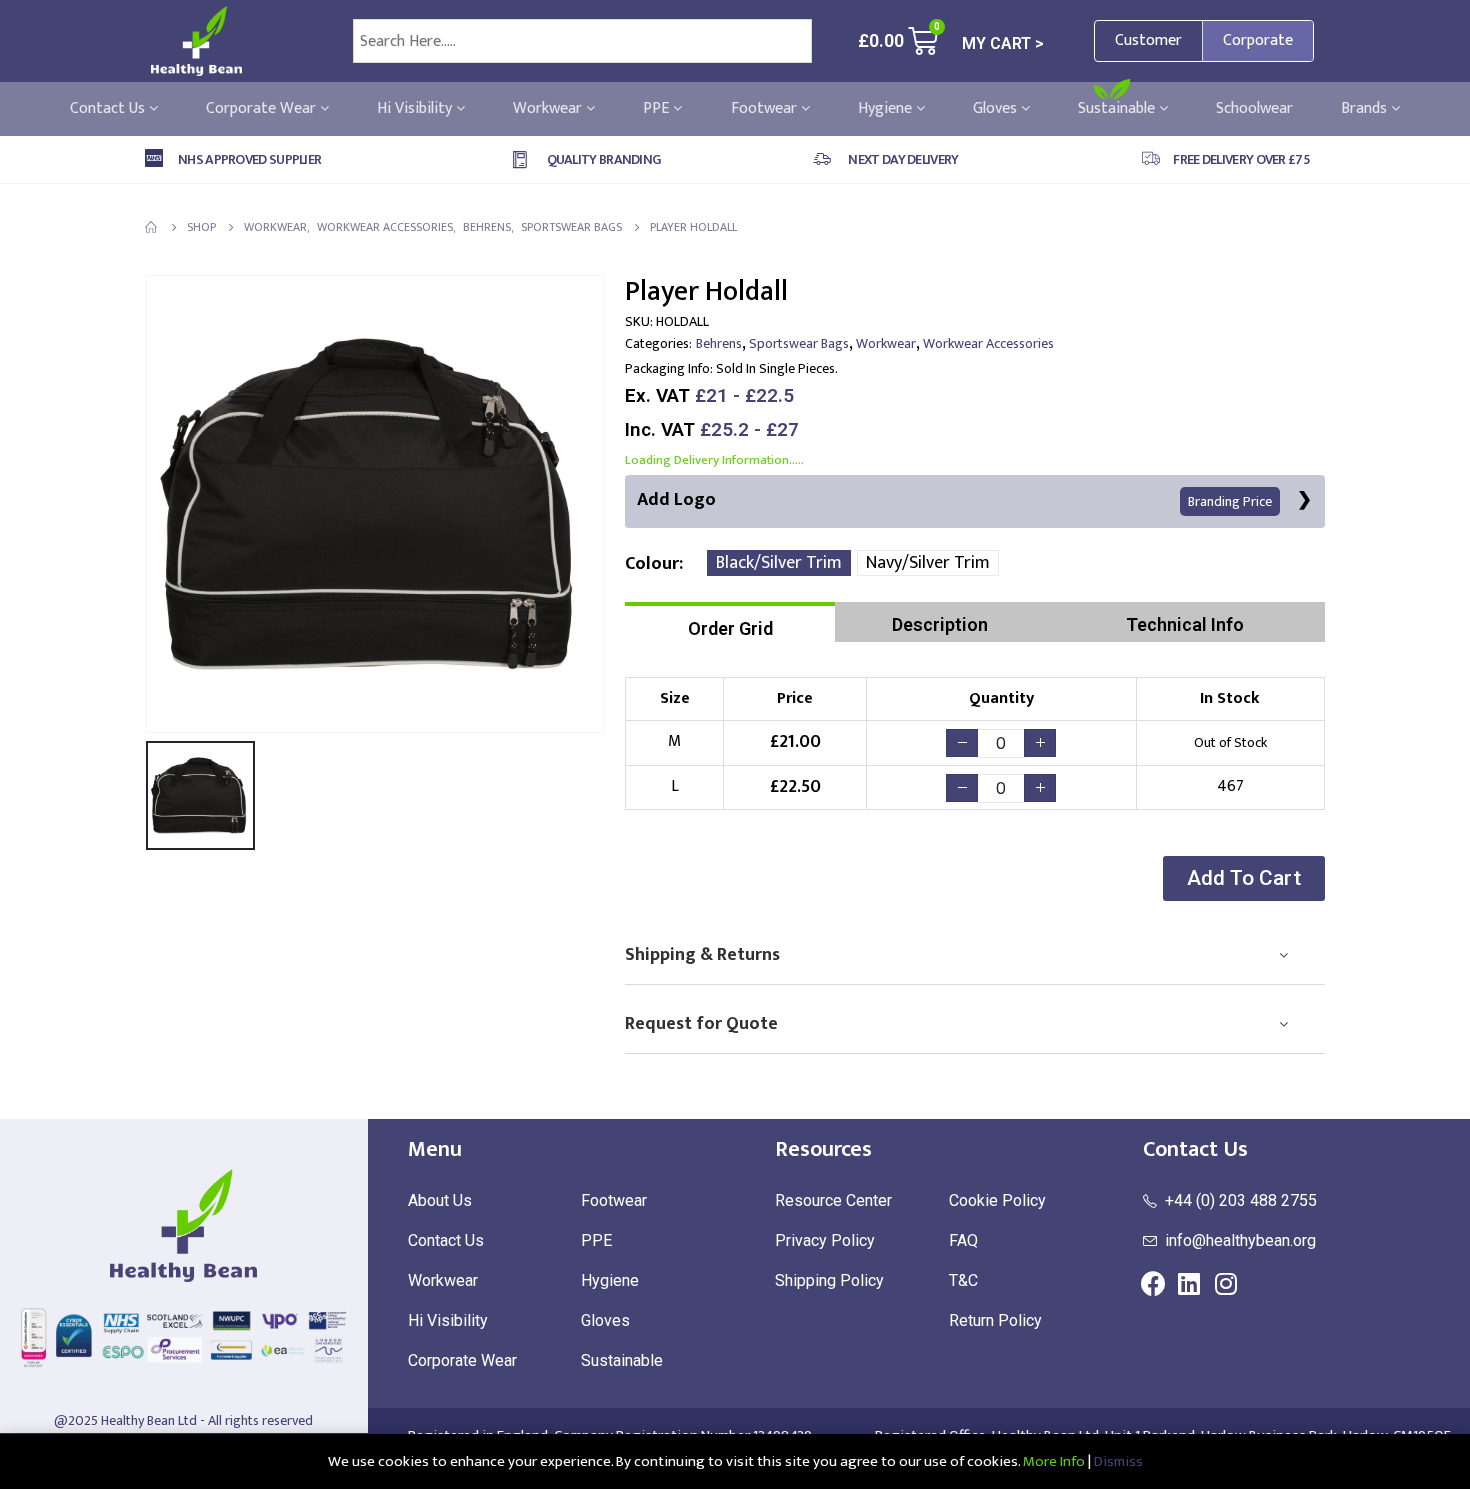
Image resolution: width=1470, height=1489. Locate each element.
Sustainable (1118, 109)
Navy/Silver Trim (928, 563)
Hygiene (887, 109)
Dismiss (1118, 1461)
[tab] (730, 622)
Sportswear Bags (799, 343)
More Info (1054, 1461)
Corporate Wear (263, 109)
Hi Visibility (416, 109)
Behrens (719, 343)
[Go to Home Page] (152, 227)
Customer (1148, 40)
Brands (1366, 109)
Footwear (766, 109)
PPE (658, 109)
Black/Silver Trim (779, 563)
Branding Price (1230, 501)
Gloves (997, 109)
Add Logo (954, 500)
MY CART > (1003, 43)
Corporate (1258, 40)
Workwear (549, 109)
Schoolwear (1254, 109)
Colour (652, 564)
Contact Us (109, 109)
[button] (1244, 878)
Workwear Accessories (988, 343)
